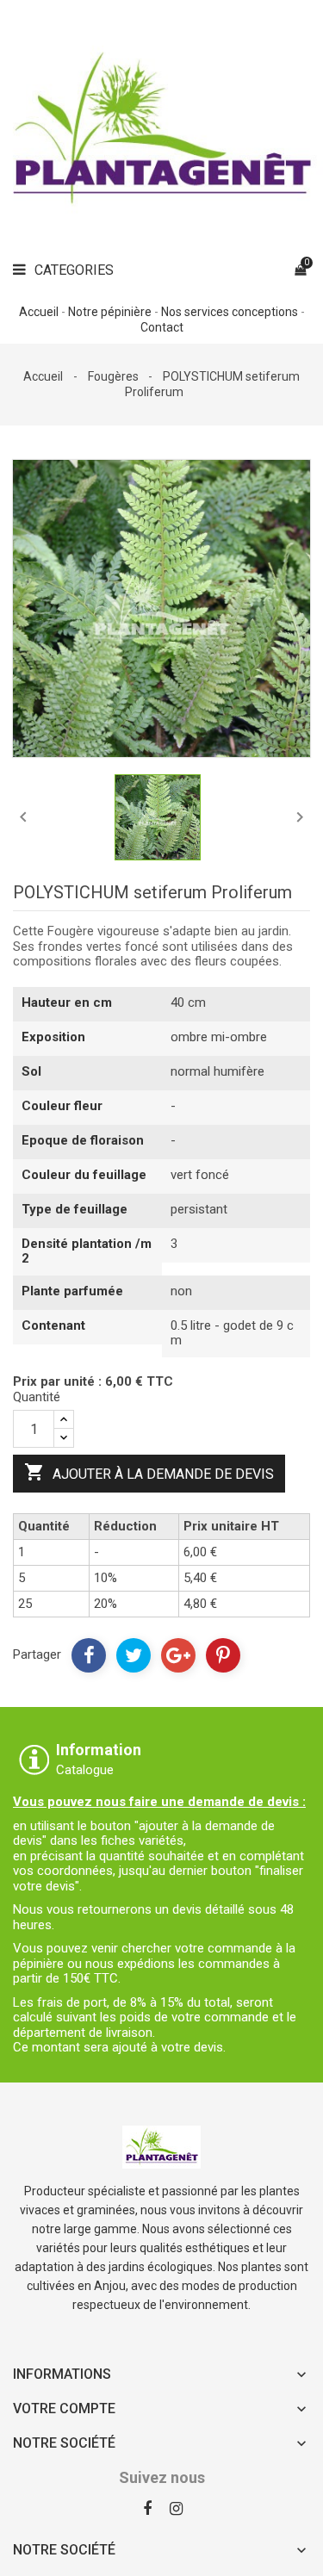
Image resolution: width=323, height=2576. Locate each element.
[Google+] (178, 1655)
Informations (62, 2374)
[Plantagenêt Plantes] (161, 2145)
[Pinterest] (223, 1655)
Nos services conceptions (230, 312)
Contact (162, 327)
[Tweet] (134, 1655)
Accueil (39, 312)
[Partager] (89, 1655)
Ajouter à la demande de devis (149, 1472)
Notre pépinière (110, 312)
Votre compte (64, 2408)
